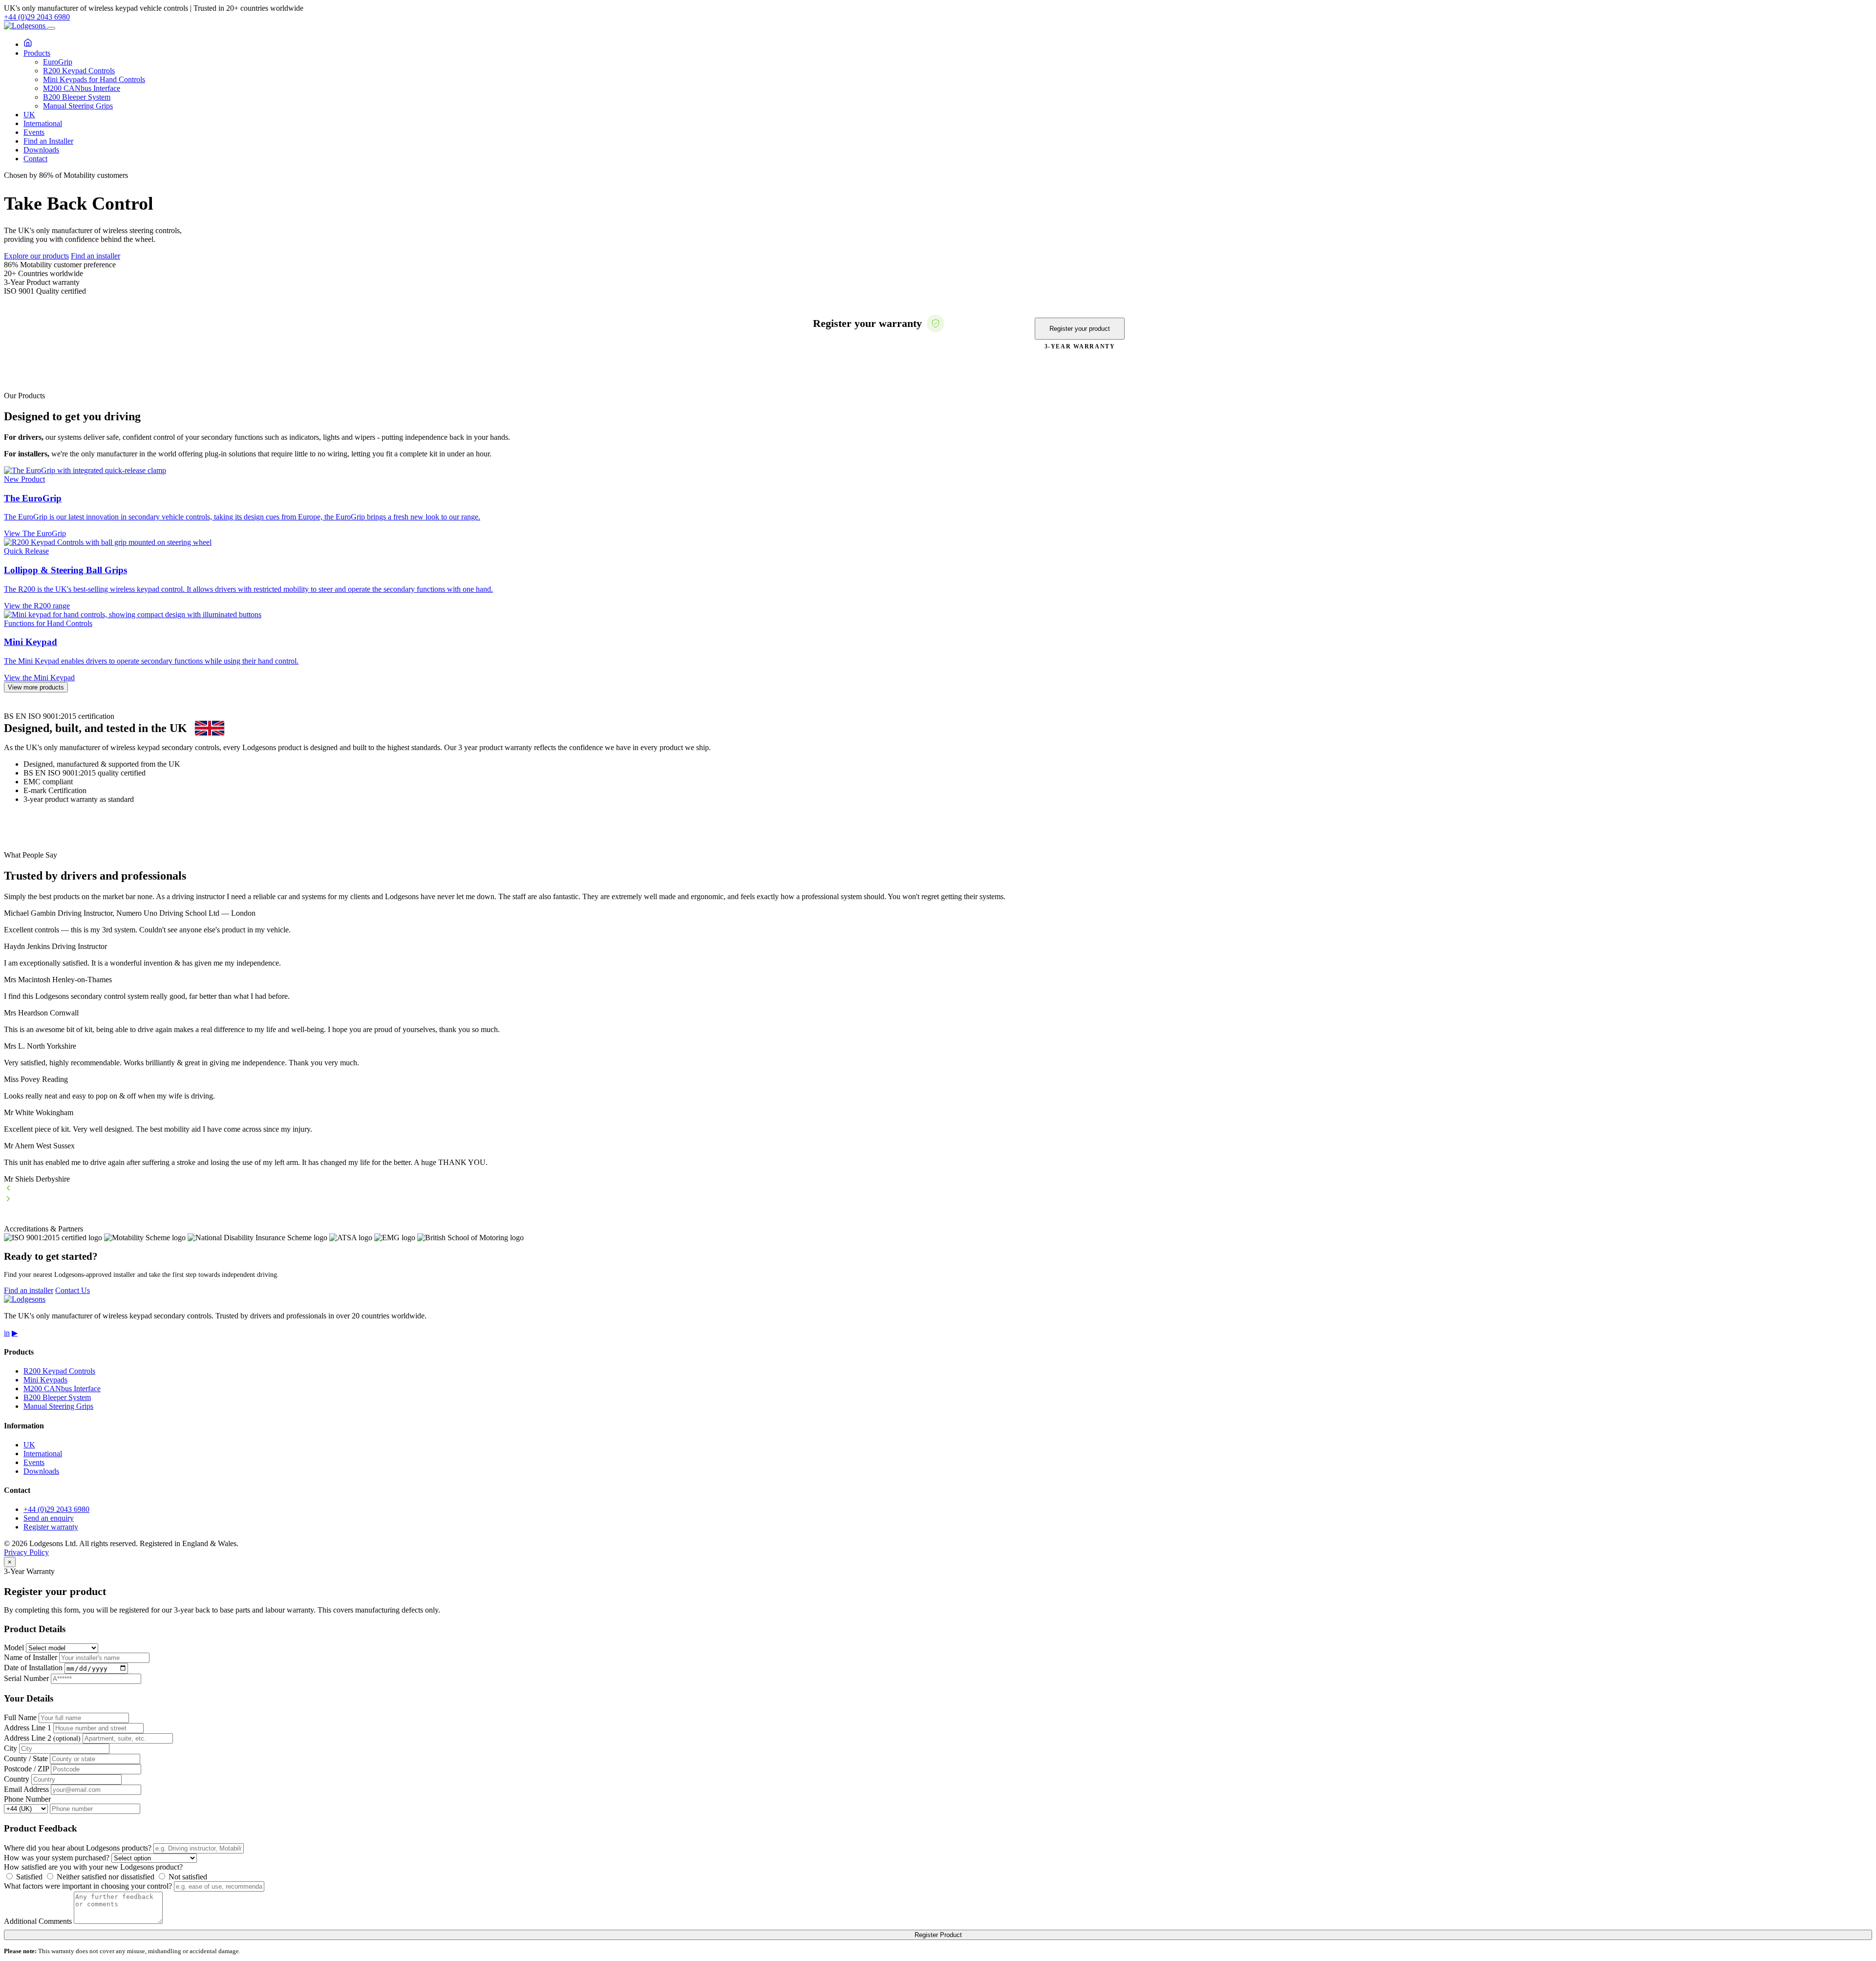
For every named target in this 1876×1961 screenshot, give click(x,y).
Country (17, 1779)
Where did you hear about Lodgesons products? (78, 1848)
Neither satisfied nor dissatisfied (105, 1877)
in (7, 1333)
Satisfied (28, 1877)
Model (14, 1648)
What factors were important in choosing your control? (88, 1886)
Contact (35, 159)
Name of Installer (31, 1657)
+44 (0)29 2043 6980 (37, 17)
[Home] (28, 44)
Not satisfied (187, 1877)
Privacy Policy (26, 1552)
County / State (26, 1758)
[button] (938, 1189)
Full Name (20, 1717)
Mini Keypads (45, 1380)
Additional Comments (38, 1921)
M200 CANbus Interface (82, 88)
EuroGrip (58, 62)
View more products (36, 687)
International (43, 123)
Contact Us (73, 1290)
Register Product (938, 1935)
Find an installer (96, 256)
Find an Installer (48, 141)
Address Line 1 (28, 1728)
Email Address (26, 1789)
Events (34, 132)
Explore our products (36, 256)
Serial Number (26, 1678)
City (11, 1748)
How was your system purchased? (57, 1858)
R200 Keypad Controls (79, 71)
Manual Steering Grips (78, 106)
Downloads (41, 150)
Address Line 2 (42, 1738)
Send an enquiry (49, 1518)
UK (29, 115)
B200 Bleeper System (77, 97)
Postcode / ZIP (26, 1769)
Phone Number (27, 1799)
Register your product (1080, 329)
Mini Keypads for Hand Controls (94, 79)
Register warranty (51, 1527)
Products (37, 53)
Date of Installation (33, 1668)
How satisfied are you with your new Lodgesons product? (93, 1867)
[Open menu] (51, 28)
